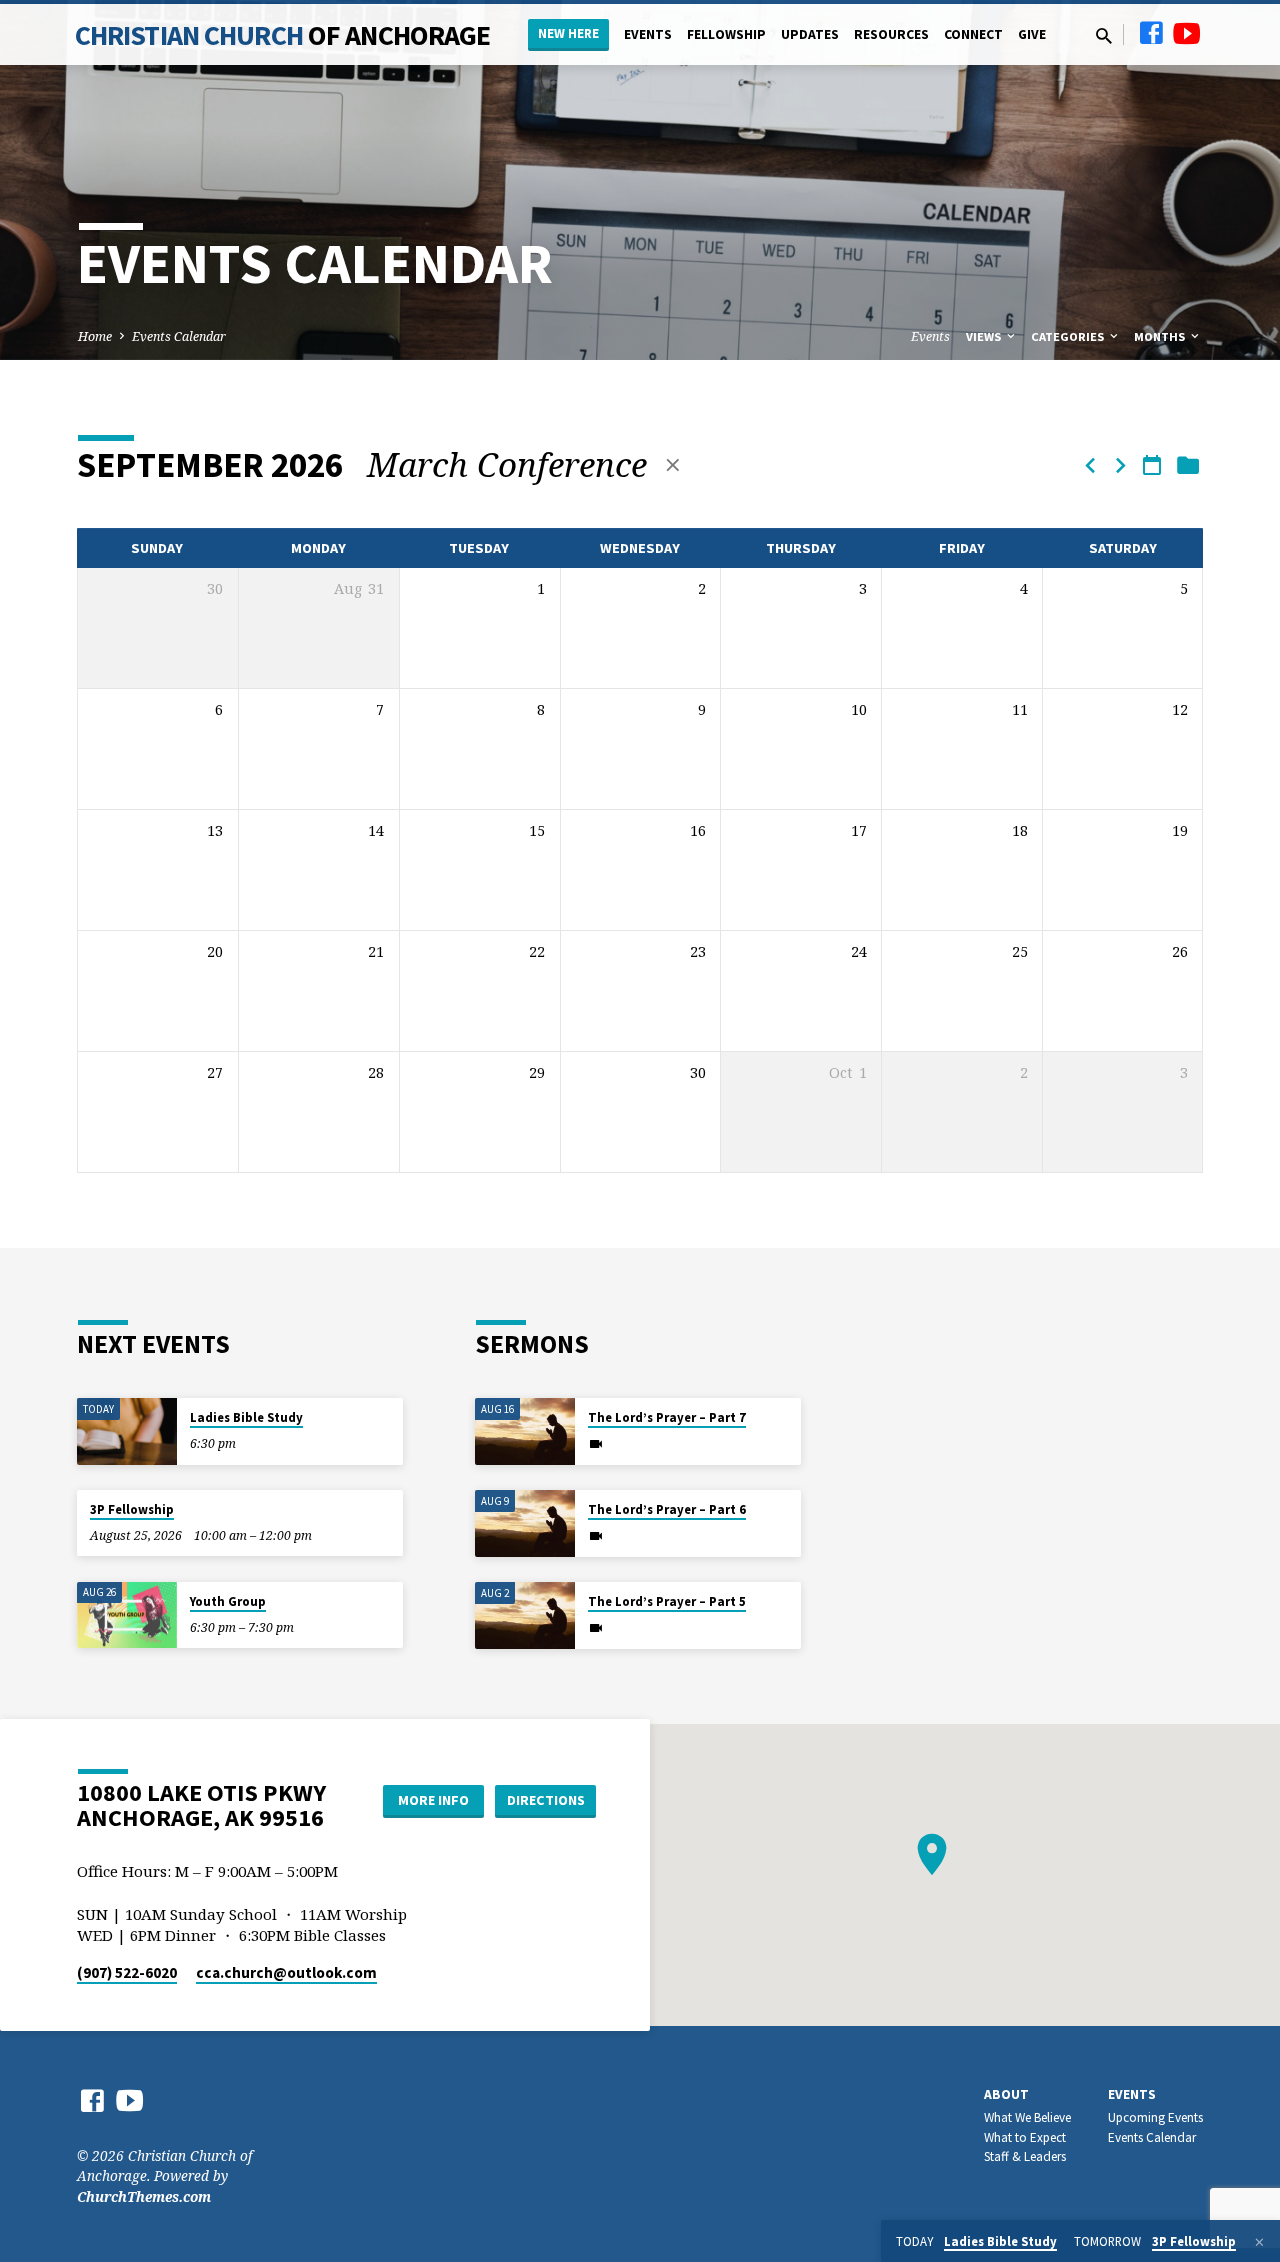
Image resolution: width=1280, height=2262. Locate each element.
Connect (973, 34)
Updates (810, 34)
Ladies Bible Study (246, 1417)
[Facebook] (1151, 32)
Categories (1069, 336)
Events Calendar (179, 336)
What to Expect (1025, 2137)
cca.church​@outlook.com (286, 1972)
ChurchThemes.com (144, 2196)
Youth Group (228, 1601)
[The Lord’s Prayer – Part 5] (525, 1615)
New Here (568, 33)
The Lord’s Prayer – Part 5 (667, 1601)
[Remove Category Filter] (673, 464)
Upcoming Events (1155, 2117)
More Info (433, 1800)
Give (1032, 34)
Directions (546, 1800)
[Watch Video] (596, 1444)
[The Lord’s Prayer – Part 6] (525, 1523)
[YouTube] (1187, 32)
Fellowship (726, 34)
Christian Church (283, 35)
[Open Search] (1104, 35)
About (1006, 2094)
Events (648, 34)
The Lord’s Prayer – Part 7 (667, 1417)
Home (95, 336)
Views (985, 336)
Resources (891, 34)
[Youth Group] (127, 1615)
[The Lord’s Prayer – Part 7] (525, 1431)
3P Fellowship (132, 1509)
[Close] (1259, 2242)
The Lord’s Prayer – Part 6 (667, 1509)
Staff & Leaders (1025, 2156)
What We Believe (1027, 2117)
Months (1161, 336)
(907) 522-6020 (127, 1972)
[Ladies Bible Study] (127, 1431)
